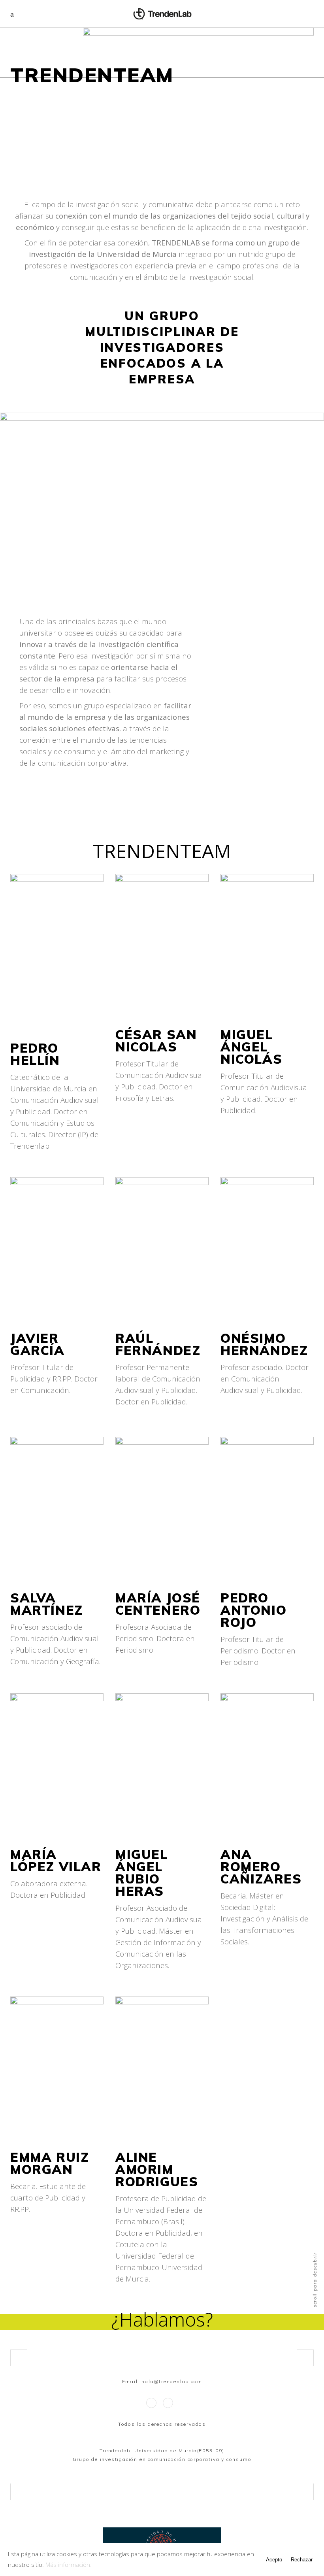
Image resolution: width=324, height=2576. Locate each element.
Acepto (274, 2560)
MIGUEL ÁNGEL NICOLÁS (251, 1047)
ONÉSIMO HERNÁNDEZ (264, 1344)
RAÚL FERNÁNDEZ (158, 1344)
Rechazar (302, 2560)
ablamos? (173, 2319)
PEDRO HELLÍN (35, 1054)
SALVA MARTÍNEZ (47, 1604)
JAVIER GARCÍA (38, 1344)
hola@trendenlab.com (172, 2381)
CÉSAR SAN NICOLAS (156, 1041)
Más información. (69, 2565)
